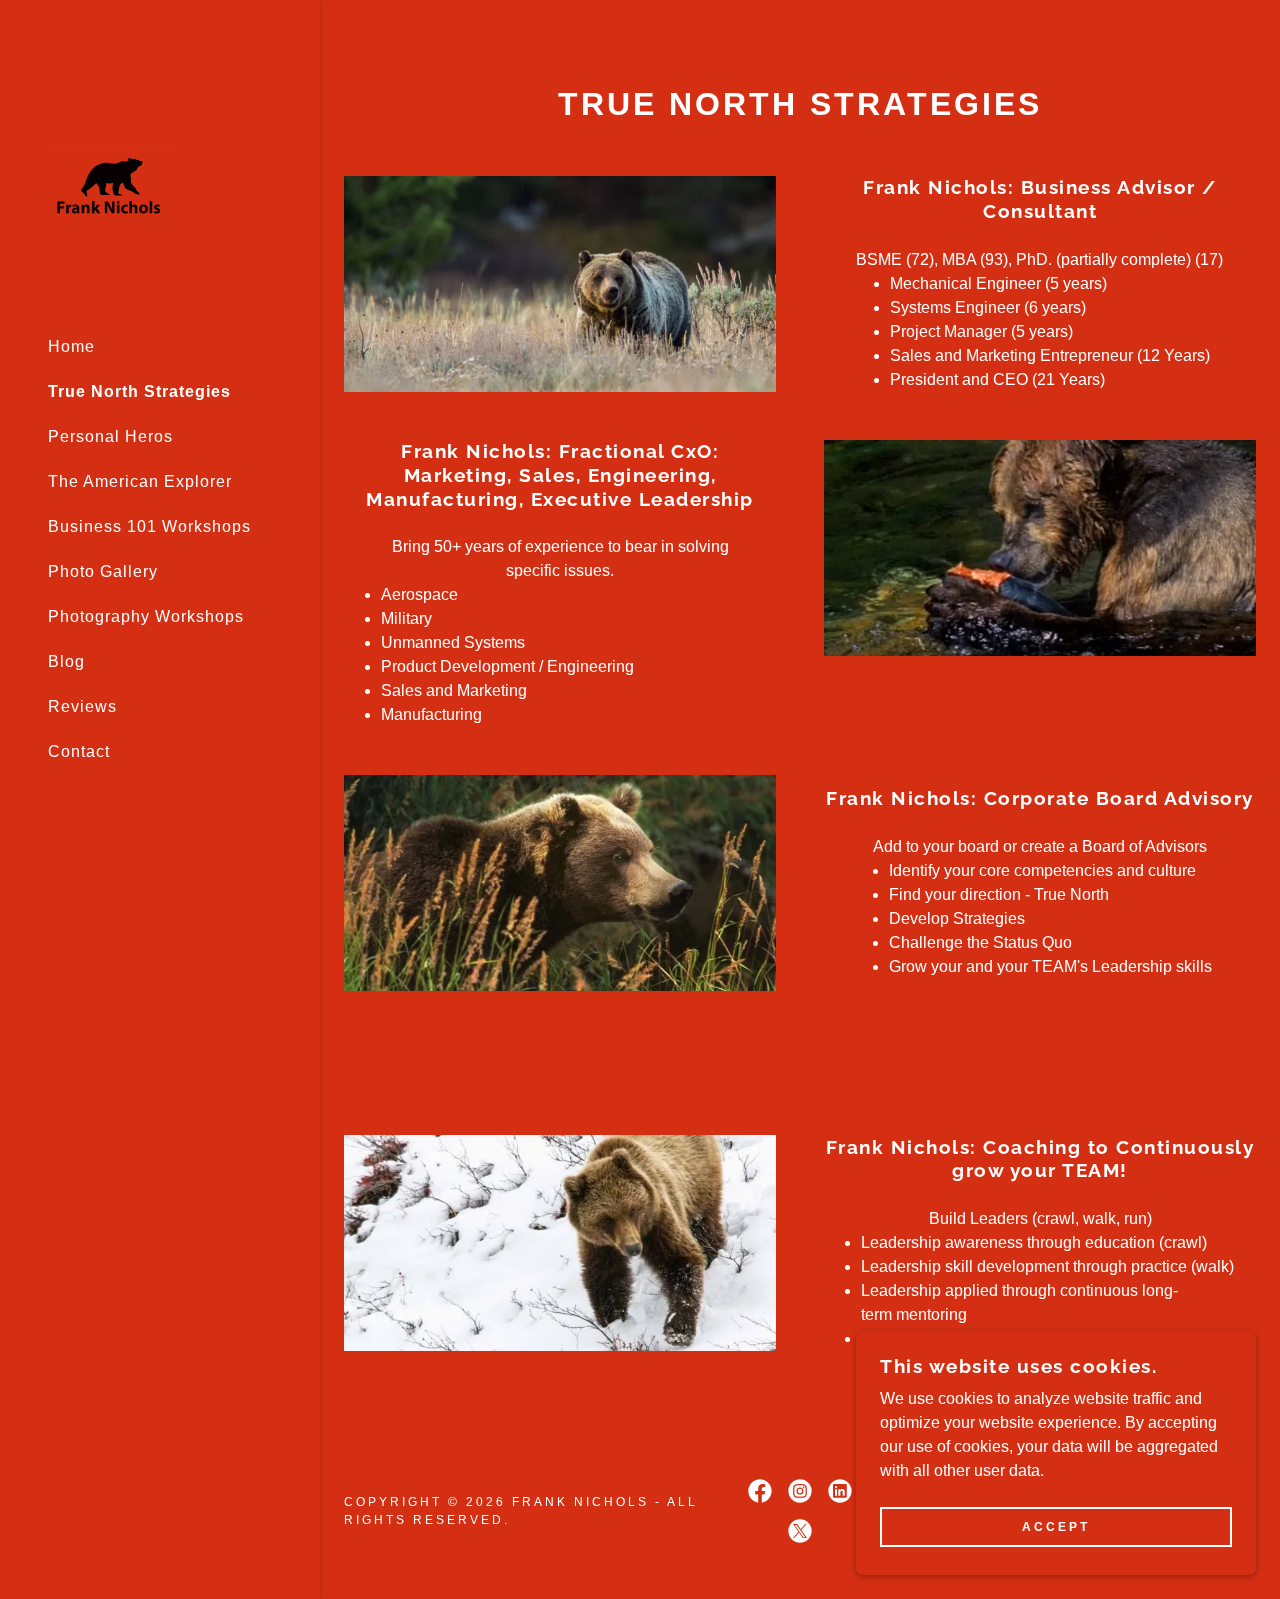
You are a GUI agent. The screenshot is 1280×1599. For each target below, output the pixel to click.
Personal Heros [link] (110, 436)
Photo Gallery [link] (103, 571)
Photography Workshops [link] (146, 616)
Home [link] (71, 346)
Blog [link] (66, 661)
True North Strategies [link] (139, 391)
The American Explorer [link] (140, 481)
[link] (110, 185)
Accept (1056, 1527)
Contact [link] (79, 751)
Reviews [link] (82, 706)
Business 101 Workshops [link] (149, 526)
